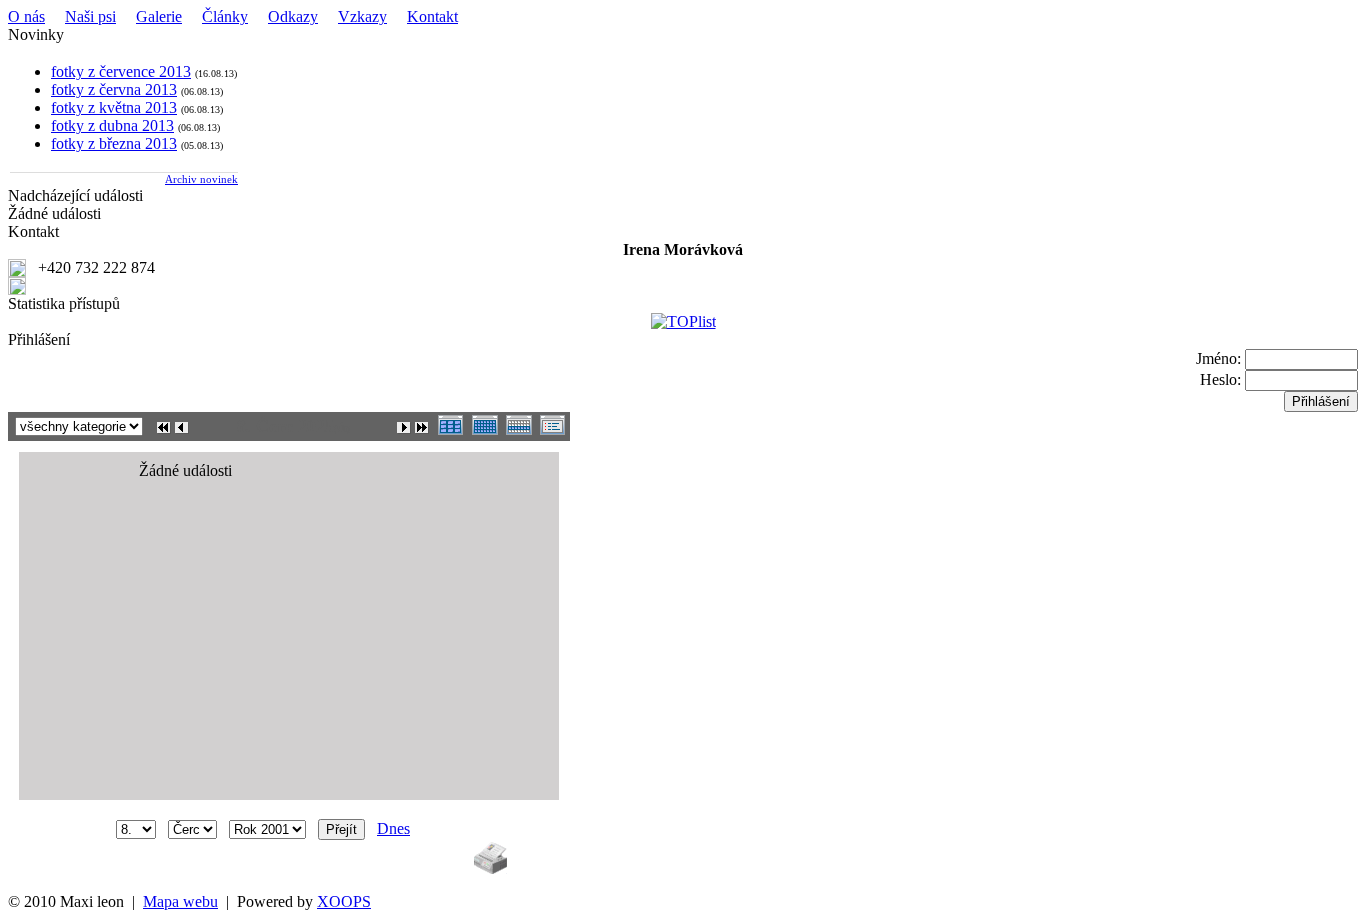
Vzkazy (362, 16)
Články (225, 16)
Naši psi (90, 16)
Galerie (159, 16)
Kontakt (432, 16)
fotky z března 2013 (114, 143)
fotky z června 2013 (114, 89)
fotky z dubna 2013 (112, 125)
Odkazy (293, 16)
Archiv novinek (201, 179)
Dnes (393, 828)
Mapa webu (180, 901)
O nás (26, 16)
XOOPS (344, 901)
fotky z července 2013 (121, 71)
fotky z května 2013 (114, 107)
